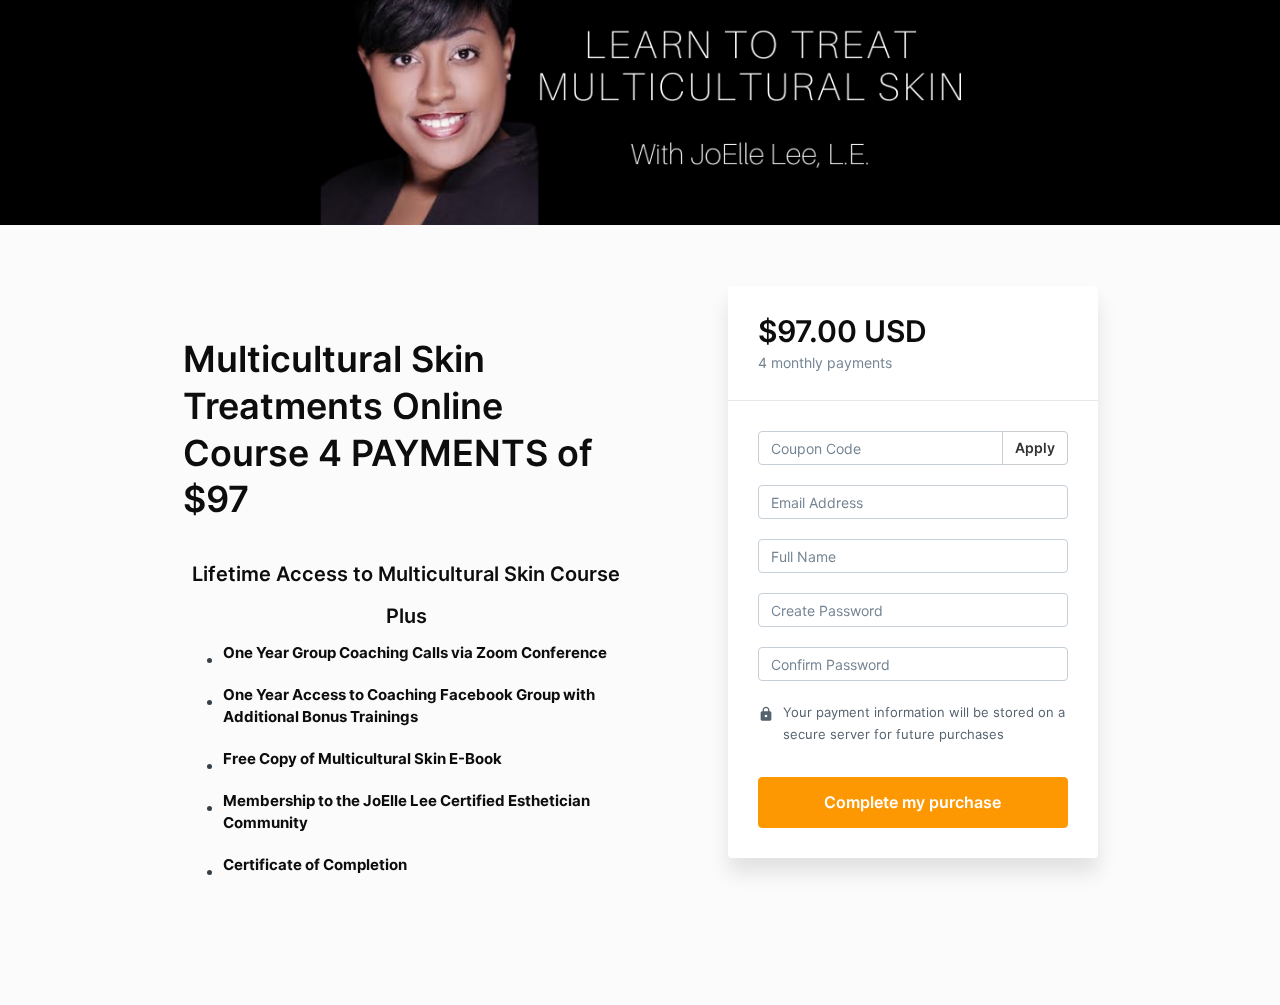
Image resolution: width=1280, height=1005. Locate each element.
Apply (1035, 447)
